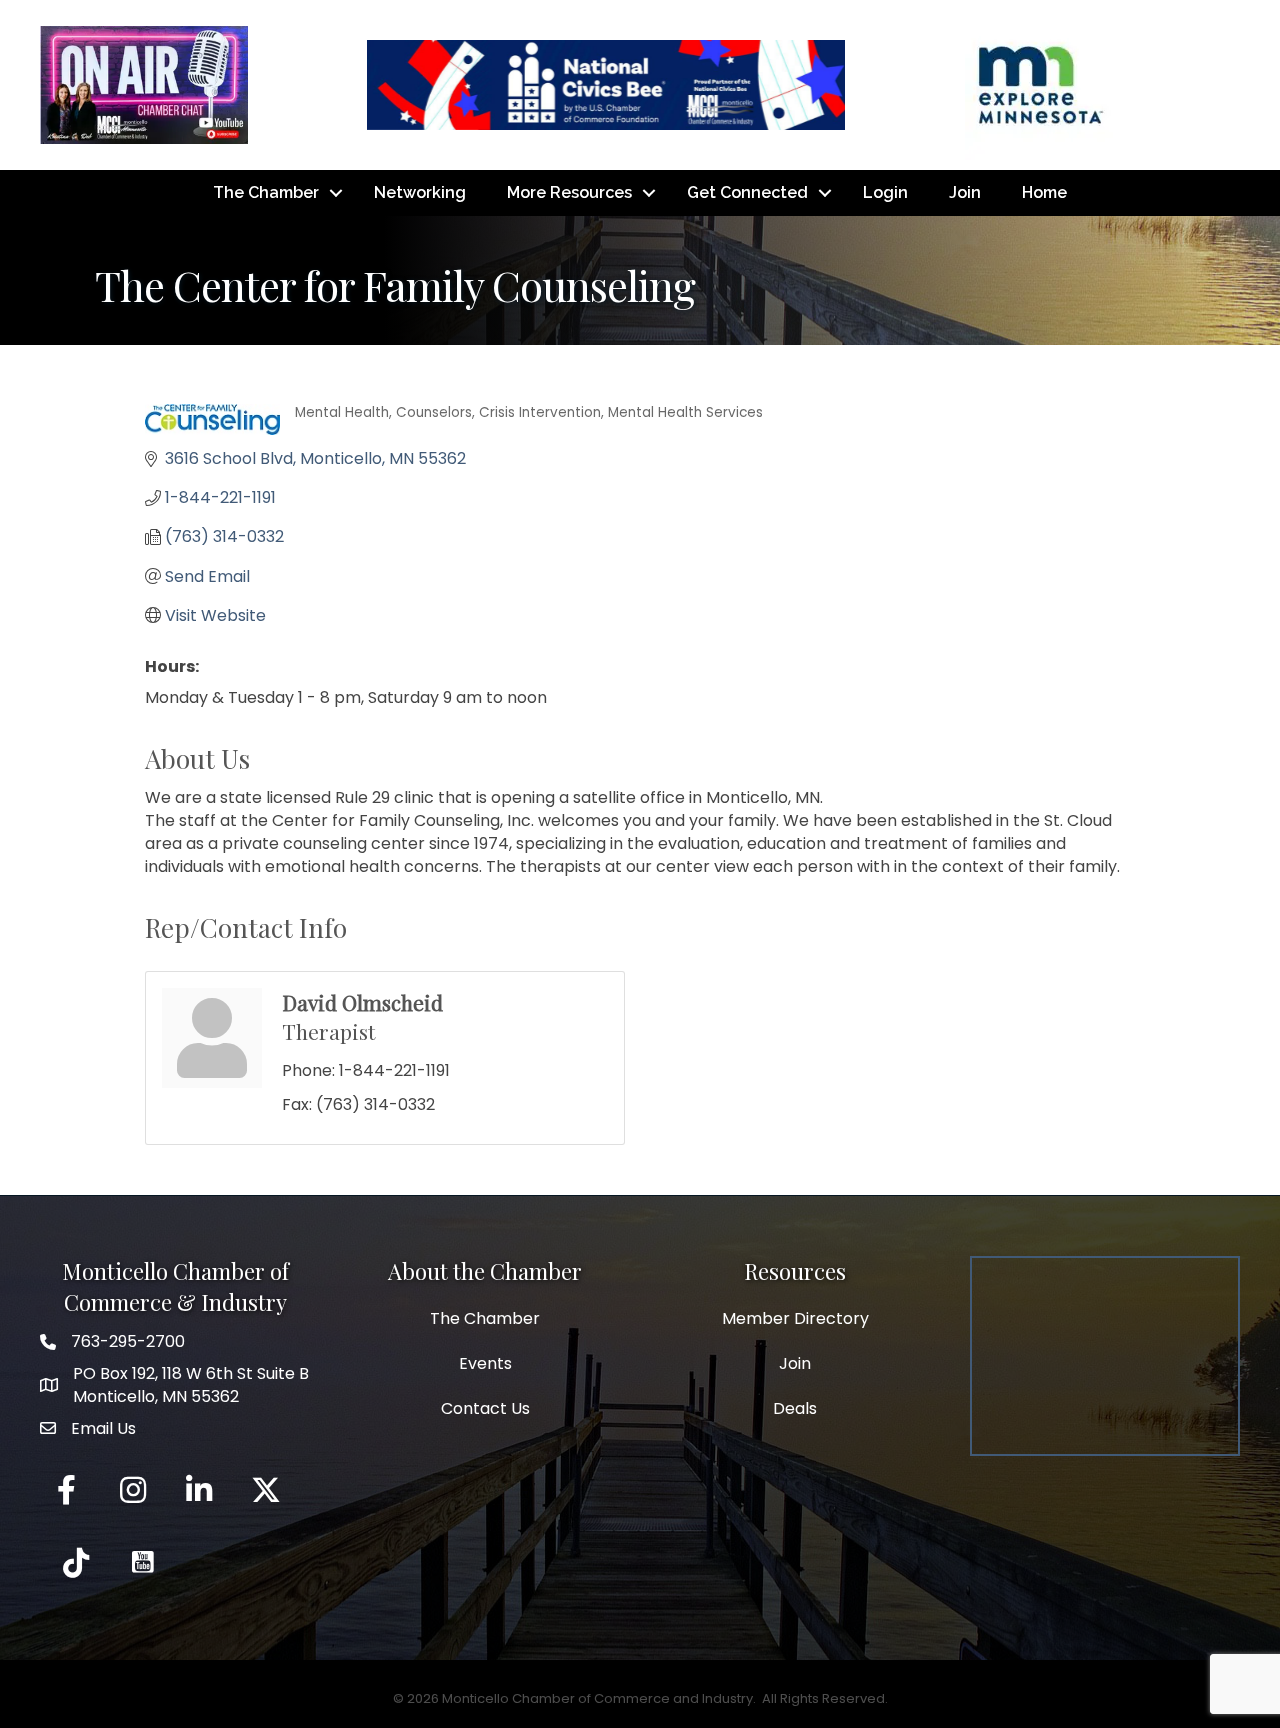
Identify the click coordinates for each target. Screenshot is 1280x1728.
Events (485, 1363)
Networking (420, 192)
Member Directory (795, 1318)
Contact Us (485, 1408)
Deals (795, 1408)
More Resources (569, 192)
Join (965, 192)
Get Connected (747, 192)
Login (885, 192)
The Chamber (266, 192)
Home (1044, 192)
